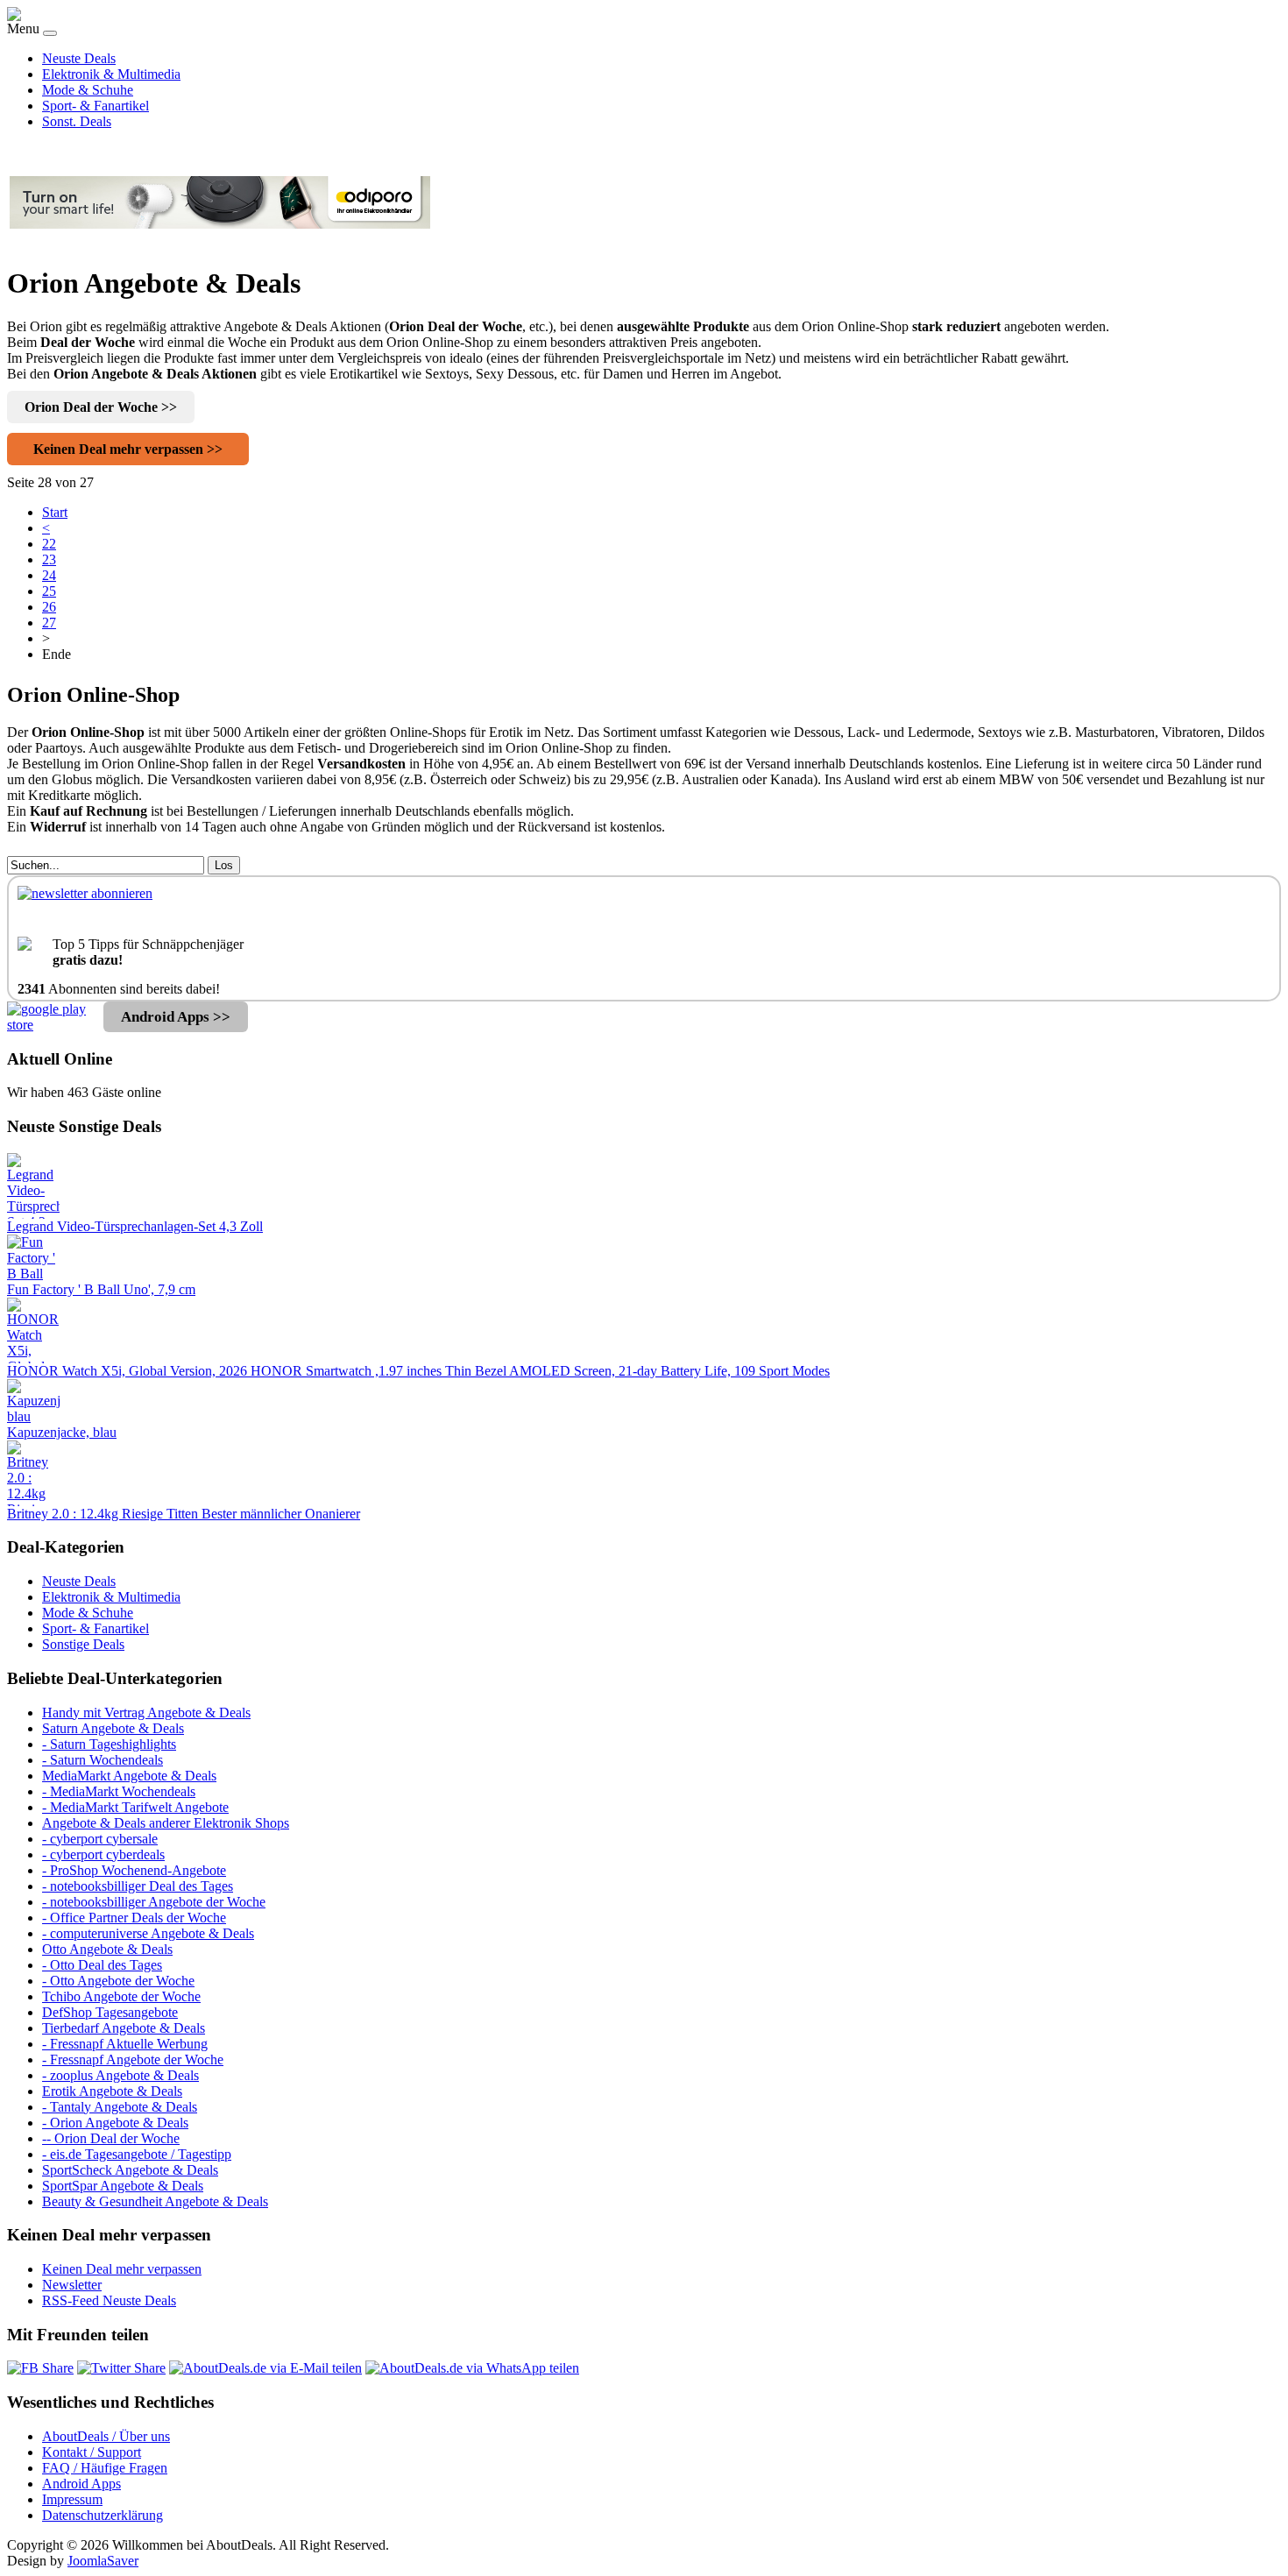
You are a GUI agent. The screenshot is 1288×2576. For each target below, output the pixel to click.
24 (49, 575)
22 (49, 544)
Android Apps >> (176, 1017)
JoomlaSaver (103, 2561)
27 (49, 623)
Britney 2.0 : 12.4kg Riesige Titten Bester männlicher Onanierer (184, 1514)
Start (55, 512)
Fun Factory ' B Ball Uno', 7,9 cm (101, 1289)
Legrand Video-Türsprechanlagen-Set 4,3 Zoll (135, 1226)
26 (49, 607)
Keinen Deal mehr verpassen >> (128, 449)
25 (49, 591)
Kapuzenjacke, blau (62, 1432)
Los (224, 865)
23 (49, 559)
